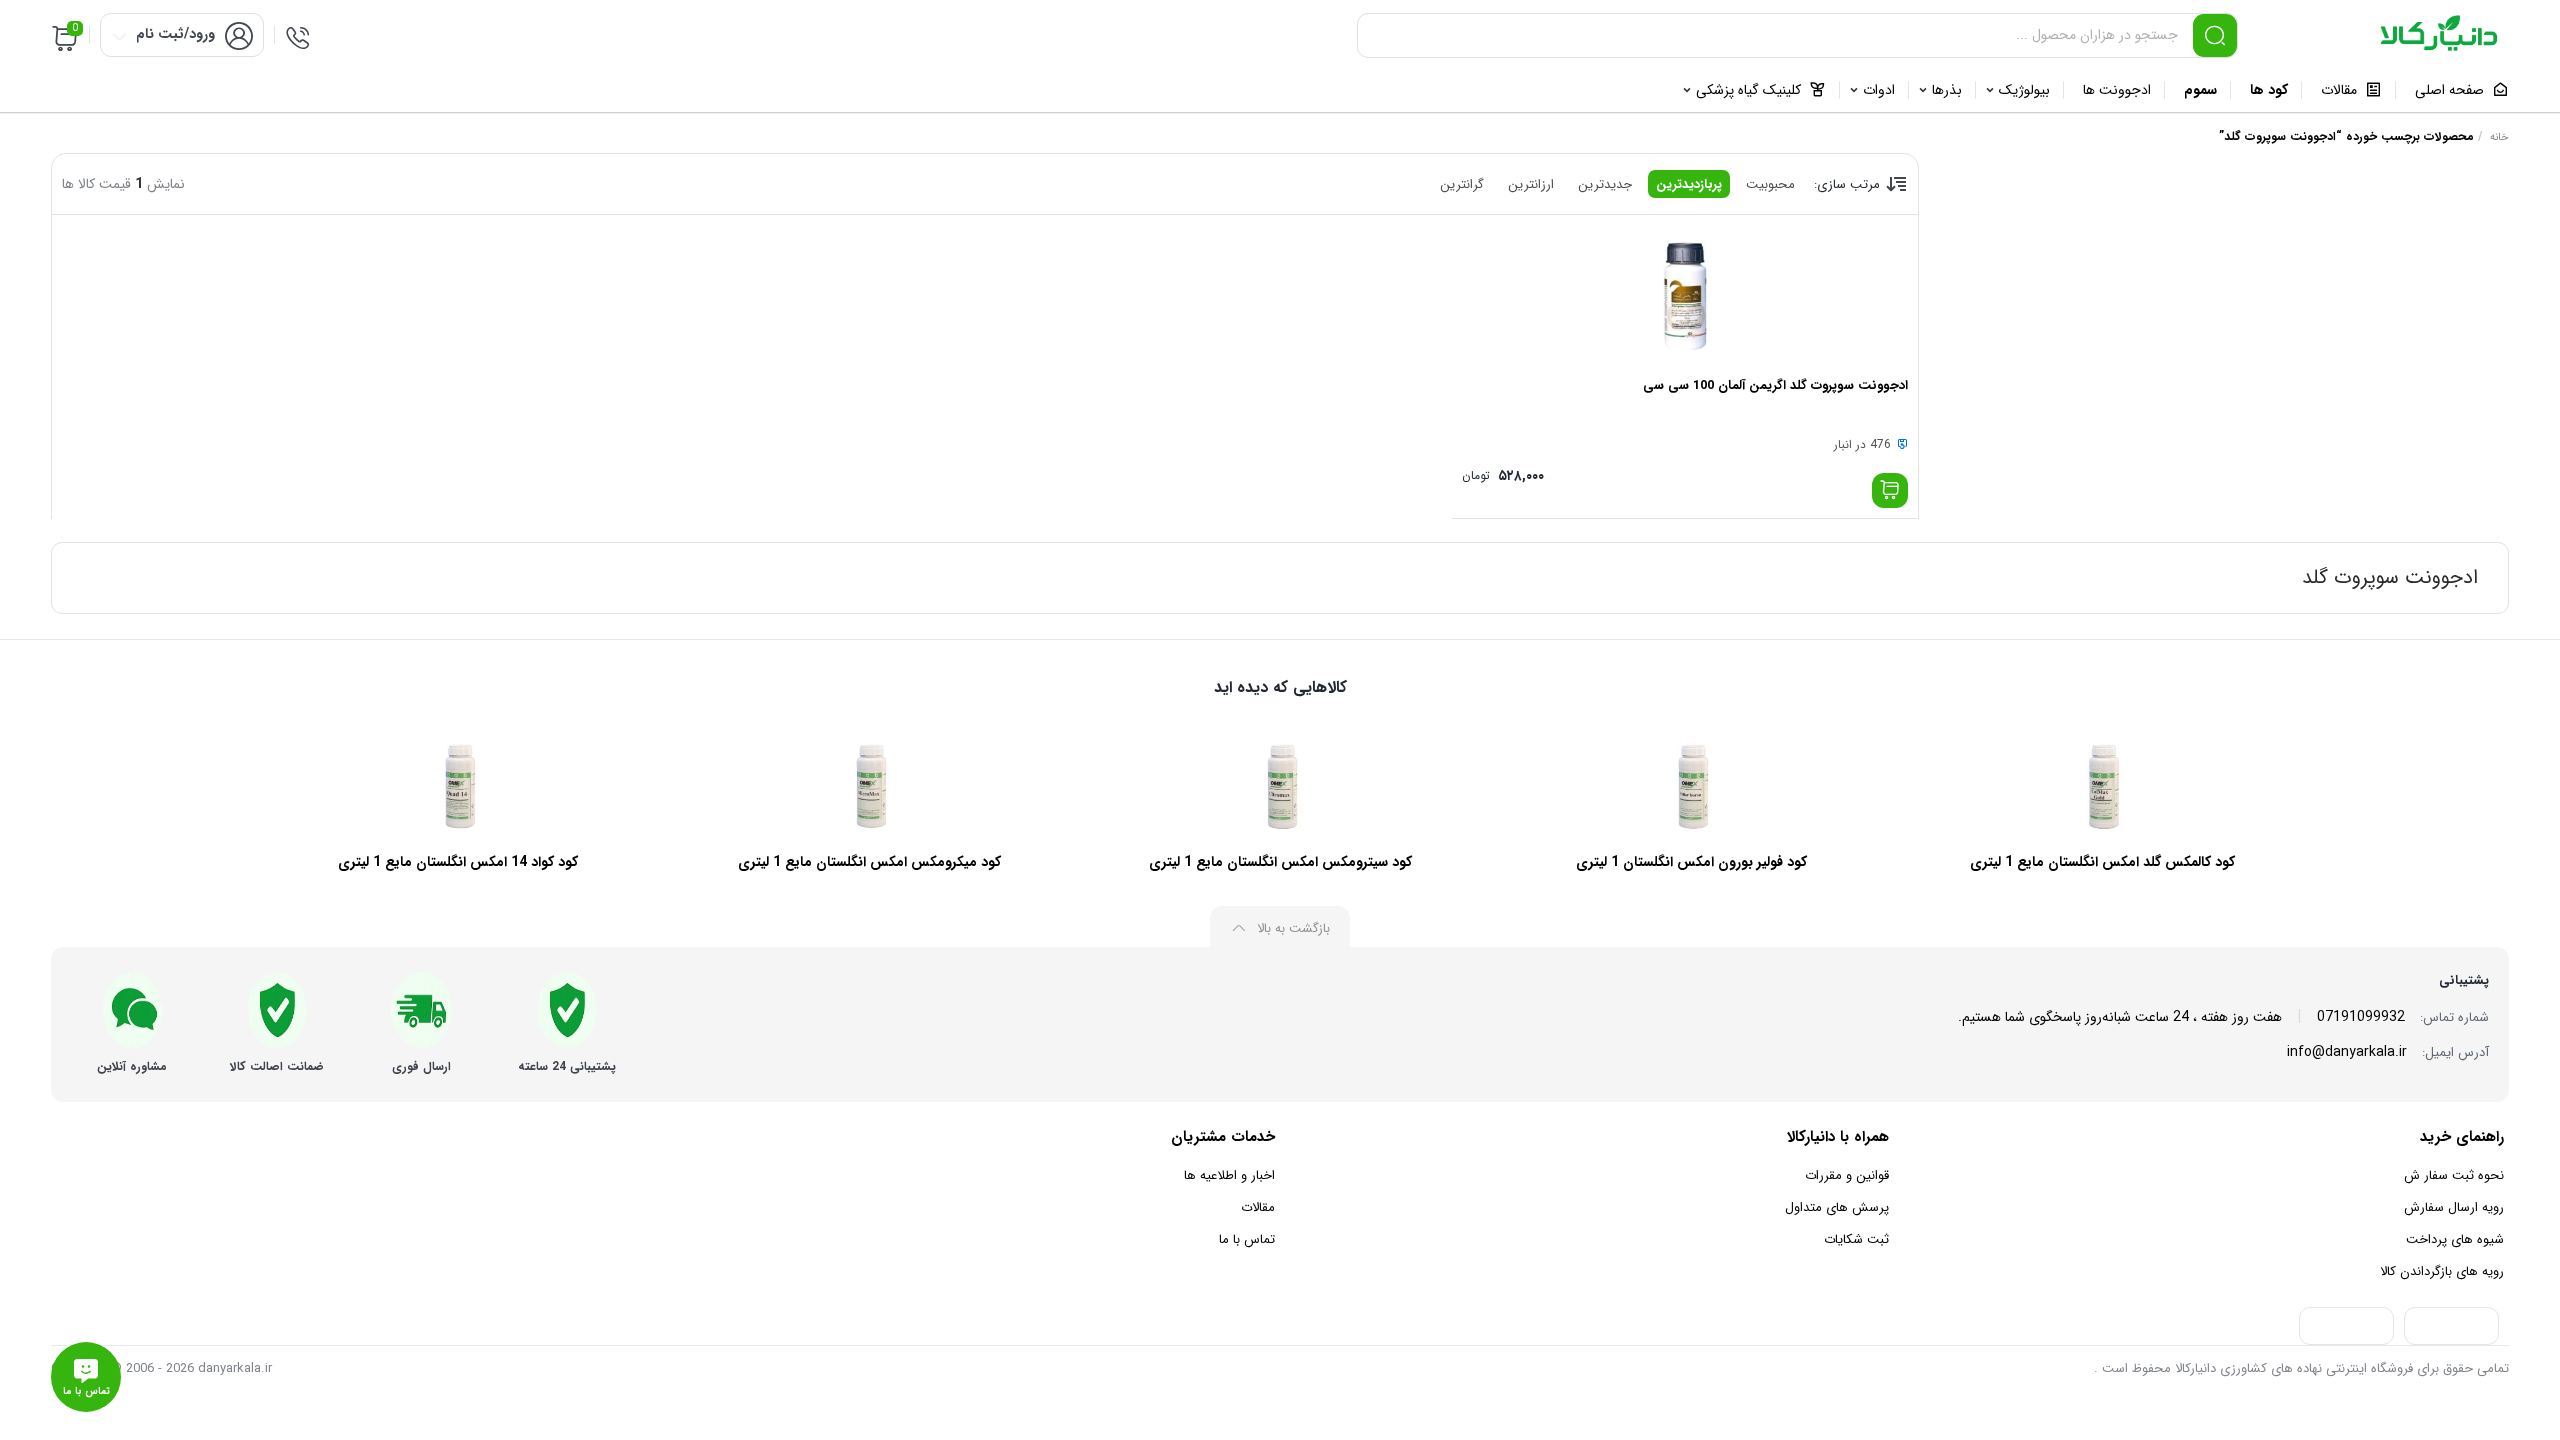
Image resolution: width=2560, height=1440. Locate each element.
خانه (2499, 137)
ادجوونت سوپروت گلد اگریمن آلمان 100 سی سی (1775, 385)
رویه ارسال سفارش (2454, 1207)
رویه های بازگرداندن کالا (2442, 1271)
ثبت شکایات (1856, 1239)
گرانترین (1462, 184)
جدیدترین (1605, 184)
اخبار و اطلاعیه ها (1229, 1175)
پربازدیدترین (1689, 184)
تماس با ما (1247, 1239)
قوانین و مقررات (1847, 1175)
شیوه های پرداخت (2455, 1239)
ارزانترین (1531, 184)
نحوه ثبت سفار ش (2454, 1175)
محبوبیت (1770, 184)
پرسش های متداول (1837, 1207)
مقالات (1258, 1207)
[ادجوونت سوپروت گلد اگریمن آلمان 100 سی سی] (1685, 295)
